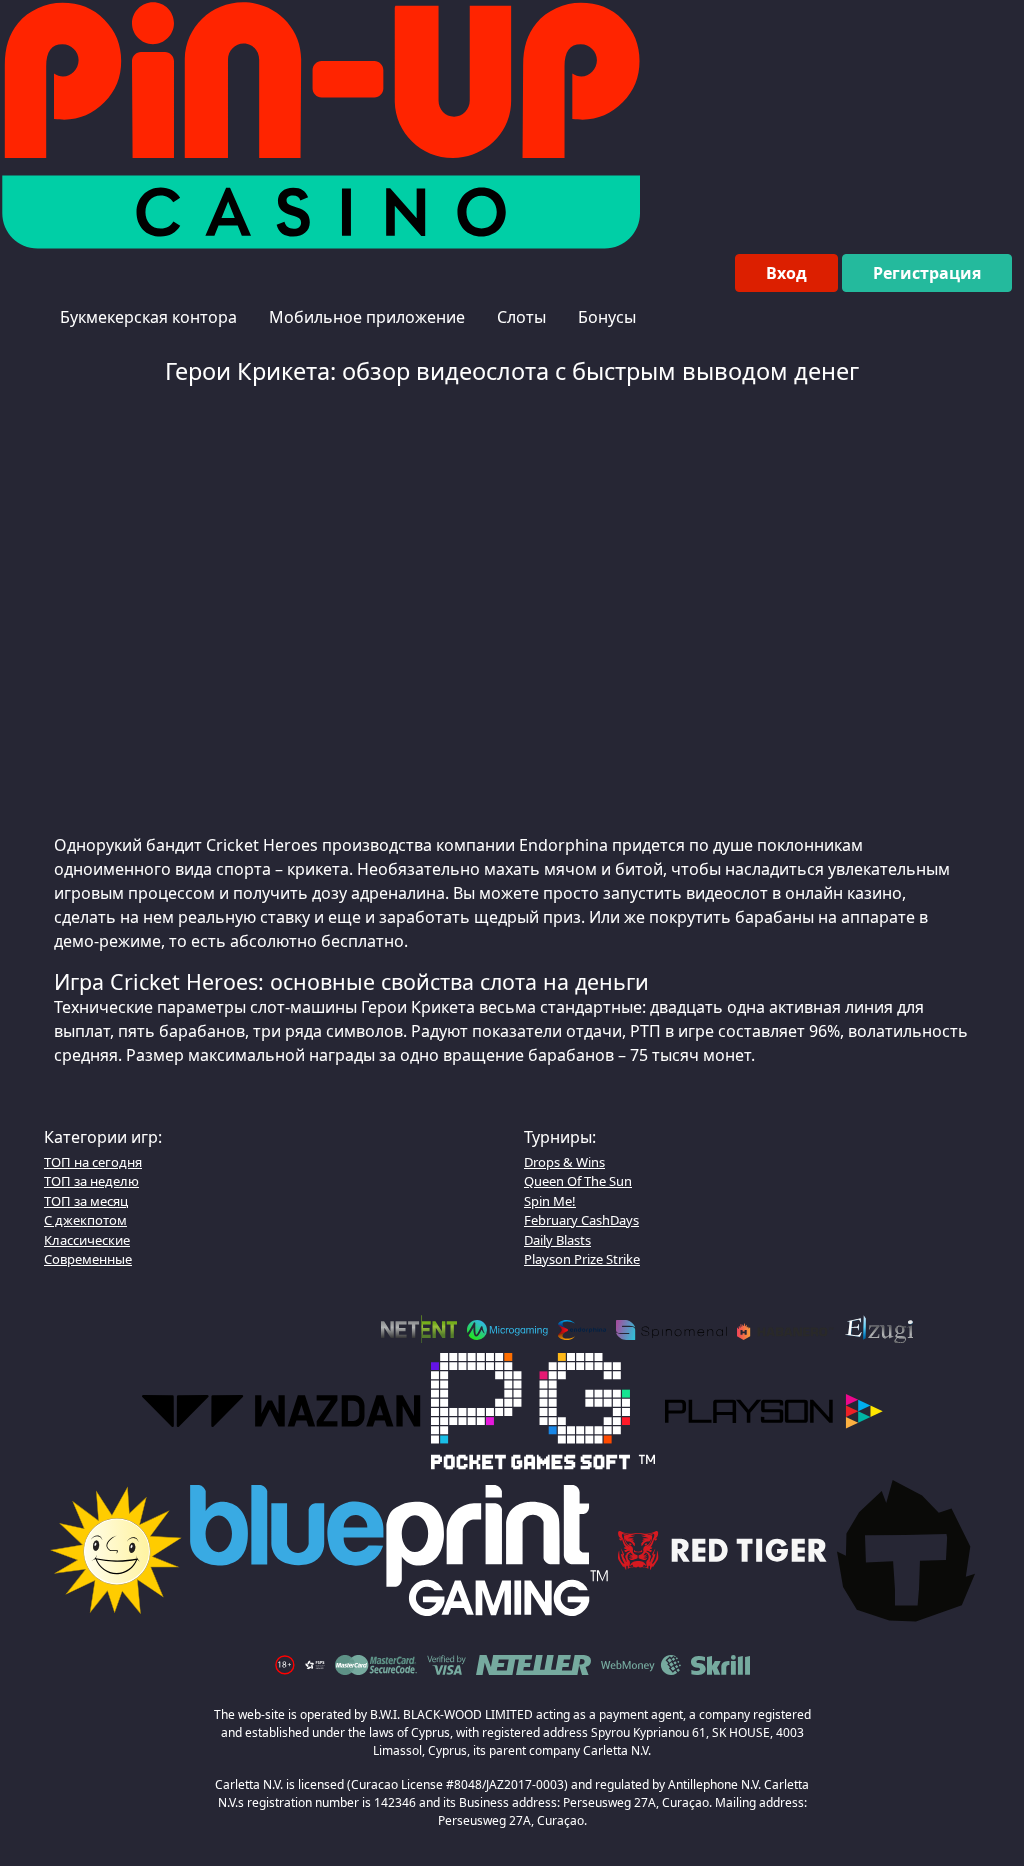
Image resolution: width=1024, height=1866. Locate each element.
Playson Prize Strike (582, 1259)
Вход (786, 273)
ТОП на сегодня (93, 1162)
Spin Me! (550, 1201)
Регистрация (927, 273)
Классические (87, 1240)
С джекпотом (85, 1220)
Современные (88, 1259)
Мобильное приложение (367, 317)
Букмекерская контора (148, 317)
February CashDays (581, 1220)
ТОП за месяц (86, 1201)
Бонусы (607, 317)
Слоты (521, 317)
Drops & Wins (564, 1162)
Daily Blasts (557, 1240)
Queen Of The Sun (578, 1181)
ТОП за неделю (91, 1181)
